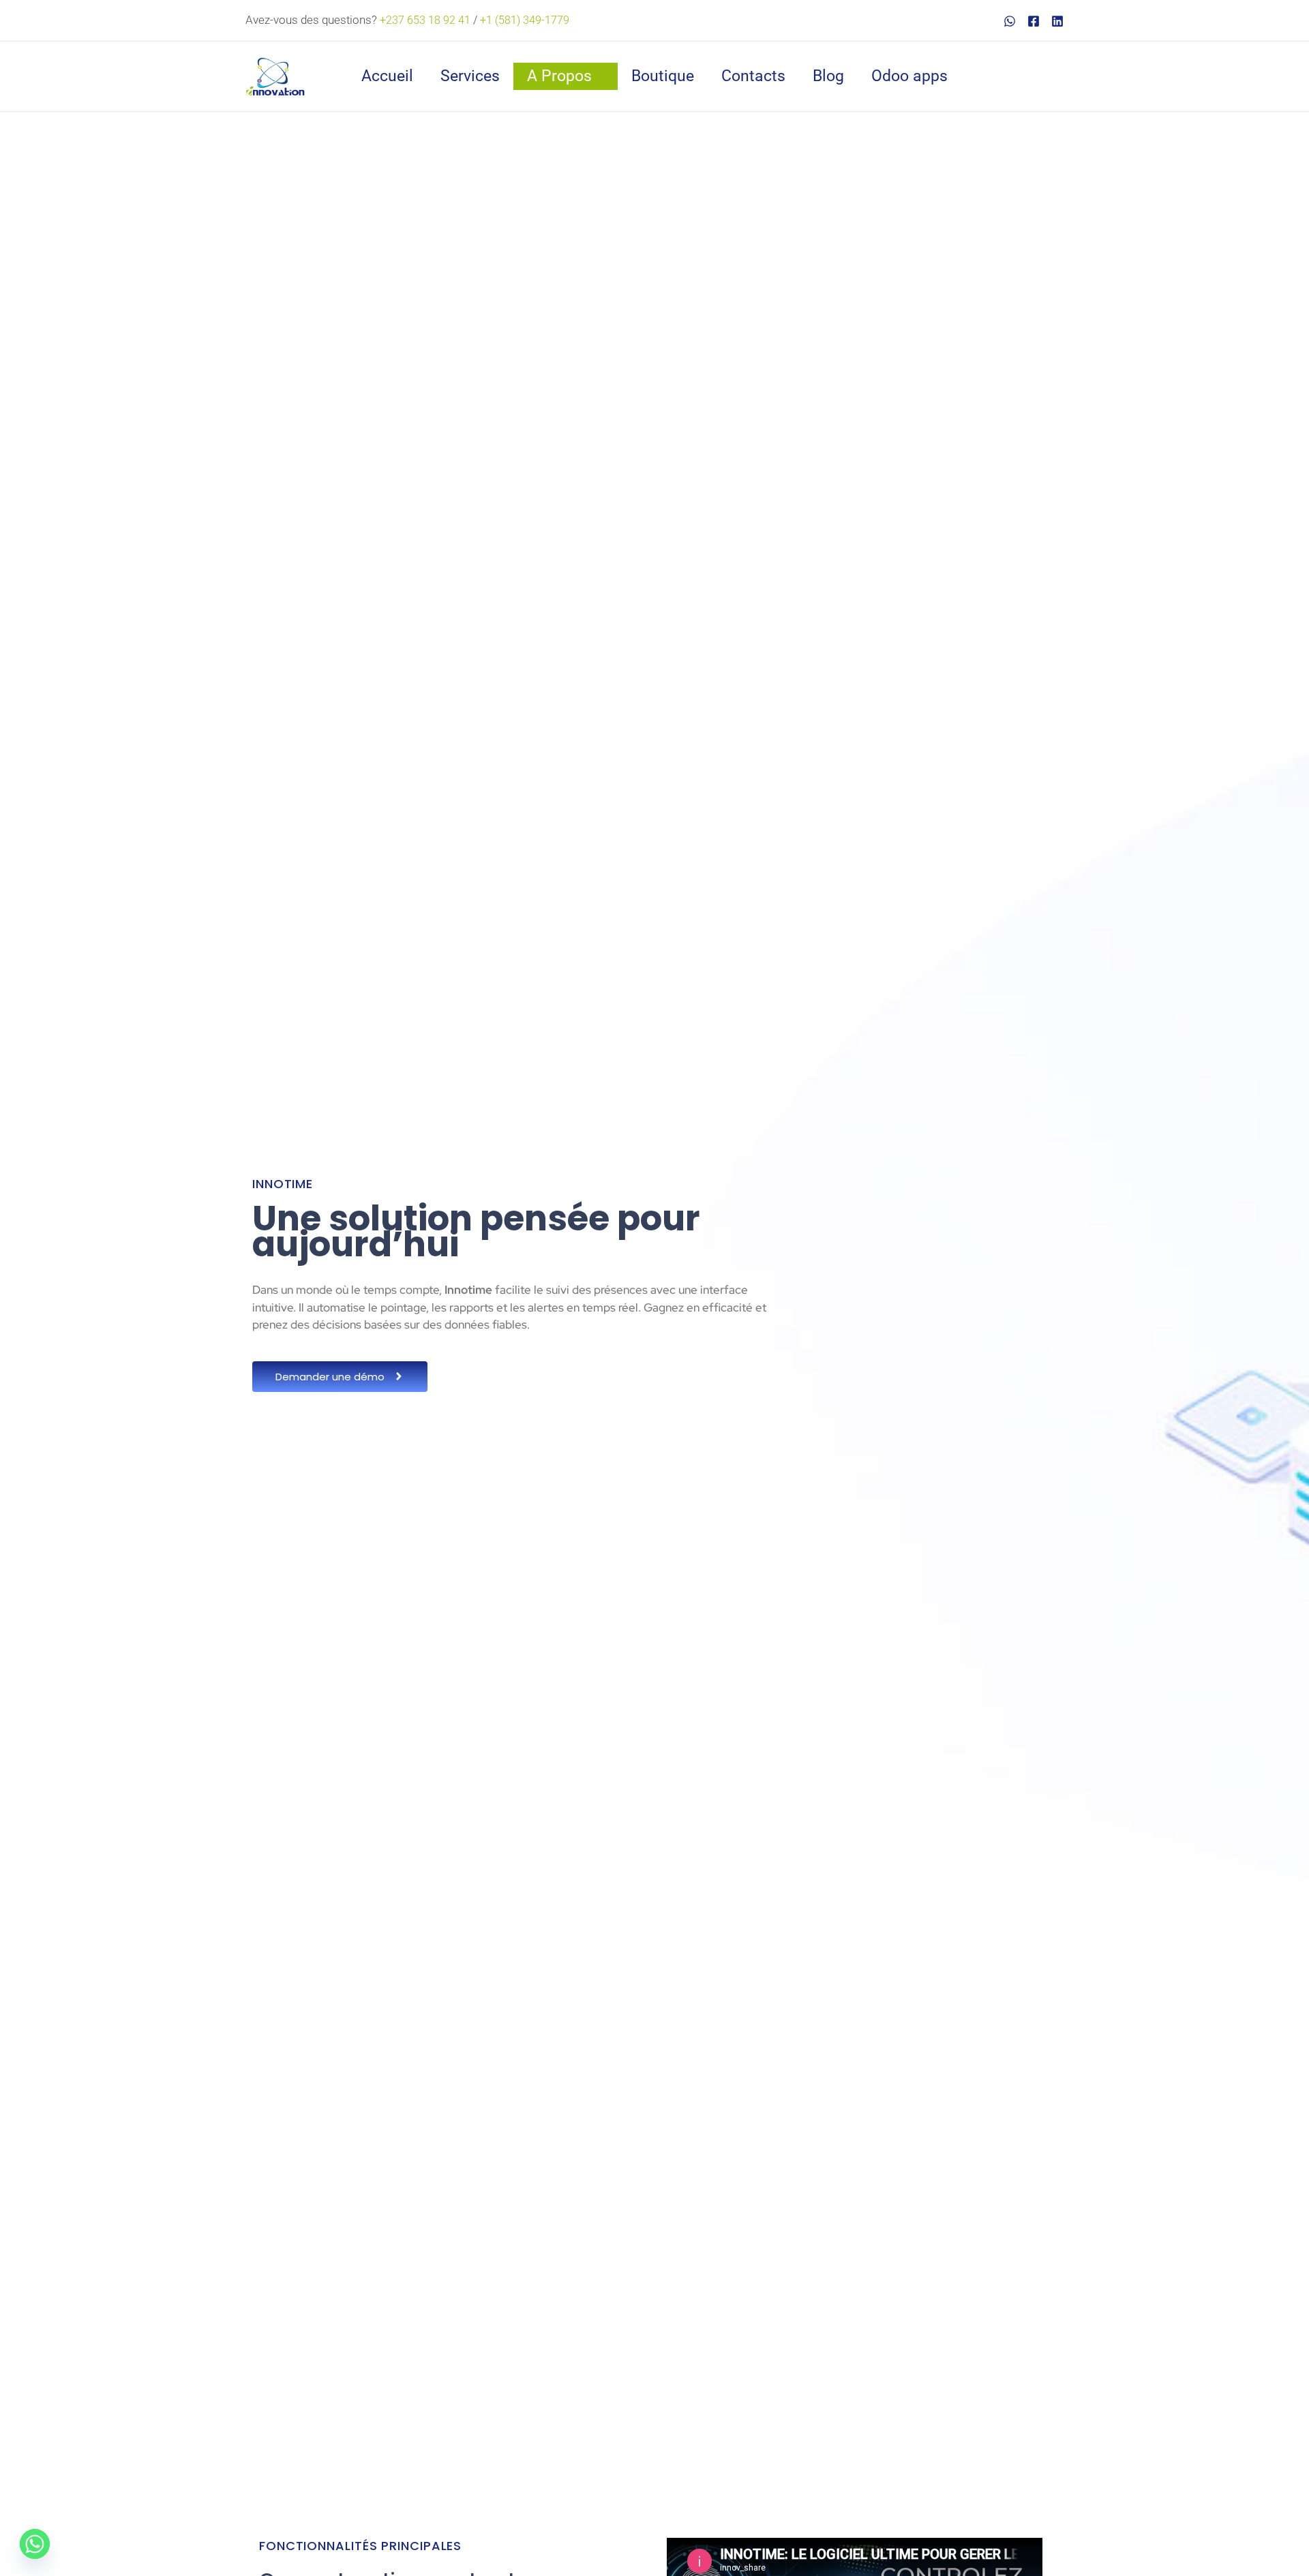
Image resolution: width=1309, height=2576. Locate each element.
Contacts (753, 76)
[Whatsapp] (35, 2544)
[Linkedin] (1057, 21)
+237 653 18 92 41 (425, 20)
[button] (1057, 76)
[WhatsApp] (1010, 21)
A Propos (559, 76)
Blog (828, 76)
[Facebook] (1034, 21)
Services (470, 76)
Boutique (663, 76)
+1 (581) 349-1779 (525, 20)
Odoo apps (909, 76)
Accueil (387, 76)
